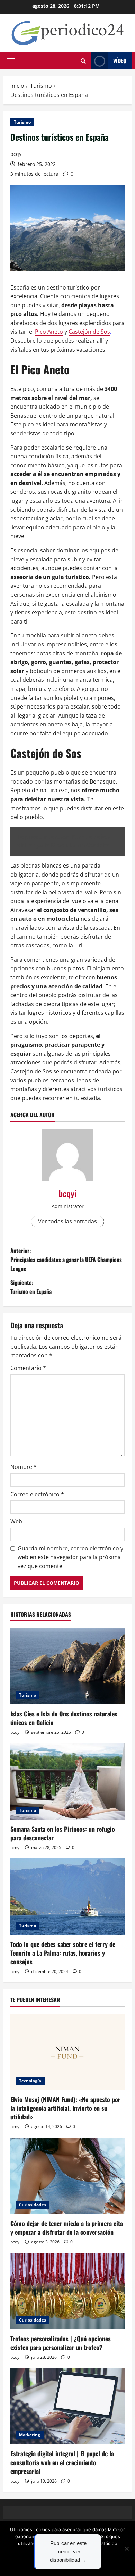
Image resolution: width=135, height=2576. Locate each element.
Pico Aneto (49, 332)
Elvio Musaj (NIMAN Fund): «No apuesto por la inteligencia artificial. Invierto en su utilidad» (65, 2108)
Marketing (30, 2435)
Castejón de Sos (89, 332)
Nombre (24, 1467)
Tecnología (30, 2081)
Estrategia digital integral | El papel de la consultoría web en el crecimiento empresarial (62, 2462)
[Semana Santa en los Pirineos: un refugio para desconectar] (67, 1781)
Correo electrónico (37, 1494)
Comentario (28, 1368)
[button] (11, 61)
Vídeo (120, 61)
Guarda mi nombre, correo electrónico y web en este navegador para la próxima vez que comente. (70, 1557)
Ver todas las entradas (67, 1221)
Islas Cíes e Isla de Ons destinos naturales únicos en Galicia (64, 1718)
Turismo (22, 122)
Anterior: (66, 1259)
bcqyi (17, 154)
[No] (126, 2549)
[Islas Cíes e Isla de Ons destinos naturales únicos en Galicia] (67, 1666)
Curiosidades (33, 2205)
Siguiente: (31, 1287)
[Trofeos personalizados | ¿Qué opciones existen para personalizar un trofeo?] (67, 2291)
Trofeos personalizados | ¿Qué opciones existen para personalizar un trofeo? (61, 2343)
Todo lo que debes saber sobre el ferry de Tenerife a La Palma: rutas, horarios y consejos (63, 1953)
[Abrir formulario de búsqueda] (83, 61)
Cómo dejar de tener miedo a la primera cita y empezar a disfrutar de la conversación (67, 2228)
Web (16, 1521)
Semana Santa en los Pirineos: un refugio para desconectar (63, 1833)
